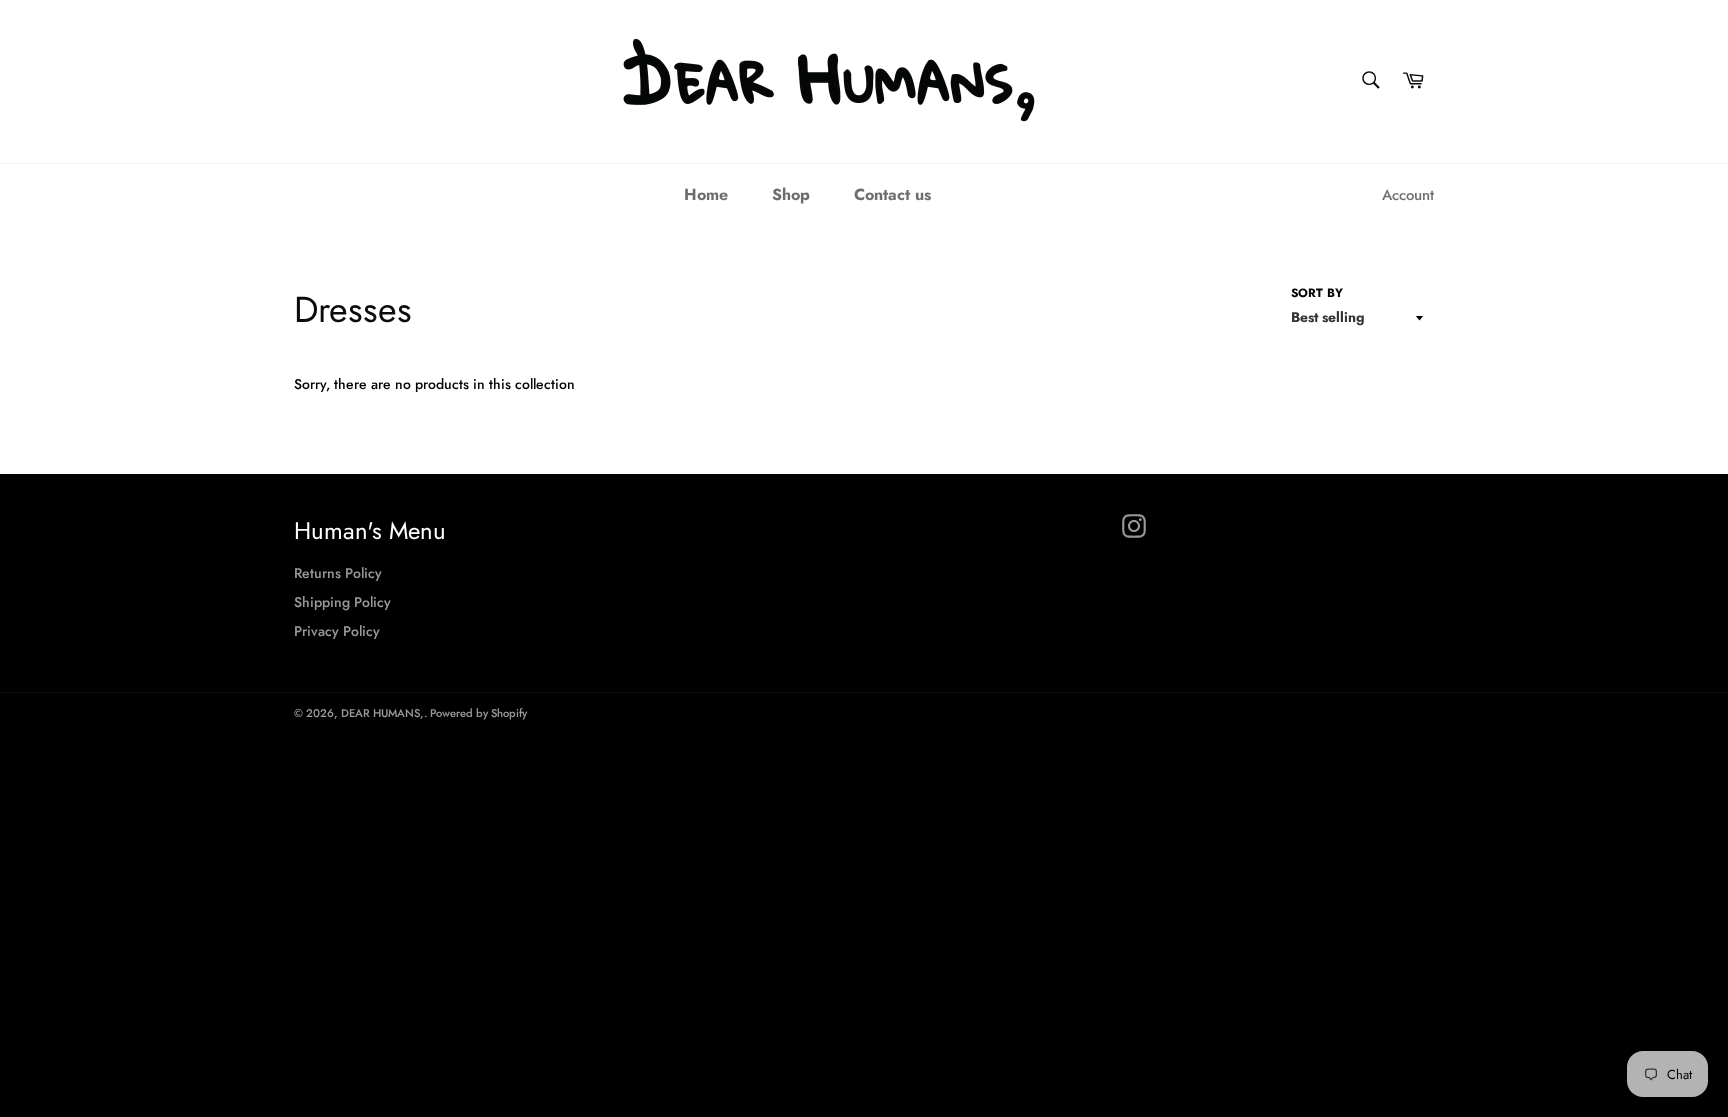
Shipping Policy (342, 602)
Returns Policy (338, 573)
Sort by (1317, 293)
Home (706, 194)
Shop (791, 194)
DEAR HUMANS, (382, 713)
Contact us (892, 194)
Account (1408, 195)
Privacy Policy (337, 631)
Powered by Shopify (478, 713)
